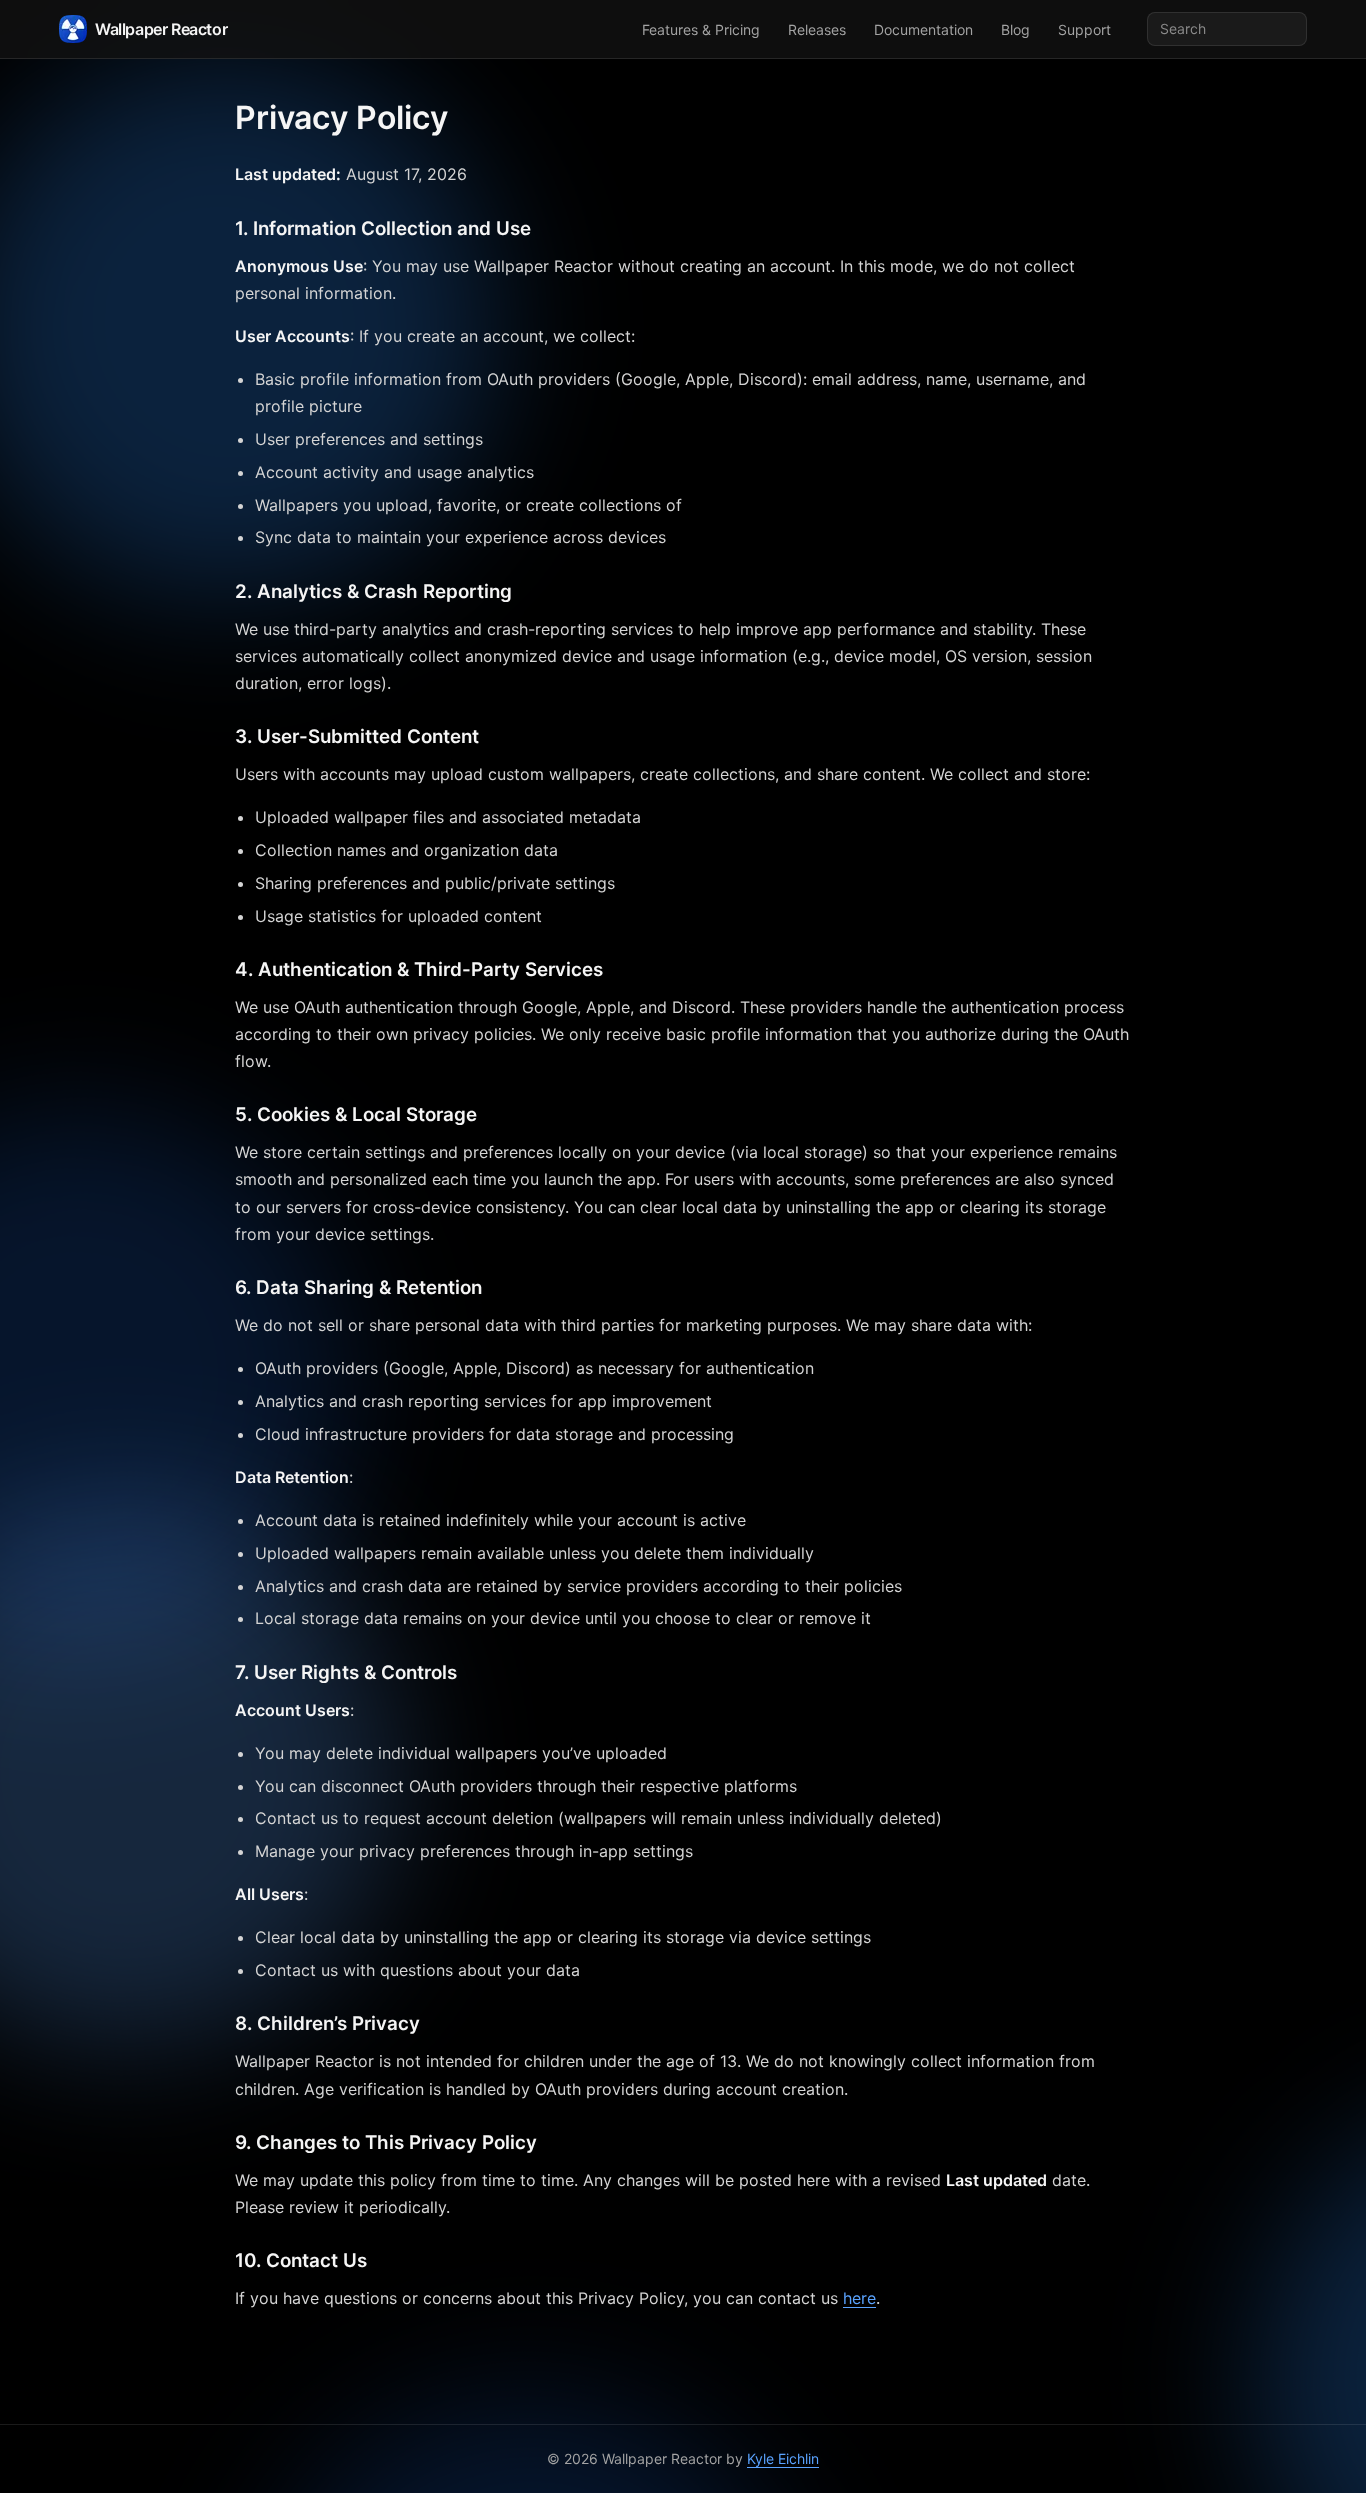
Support (1084, 29)
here (859, 2298)
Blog (1015, 29)
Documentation (923, 29)
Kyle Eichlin (783, 2458)
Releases (817, 29)
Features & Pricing (701, 29)
